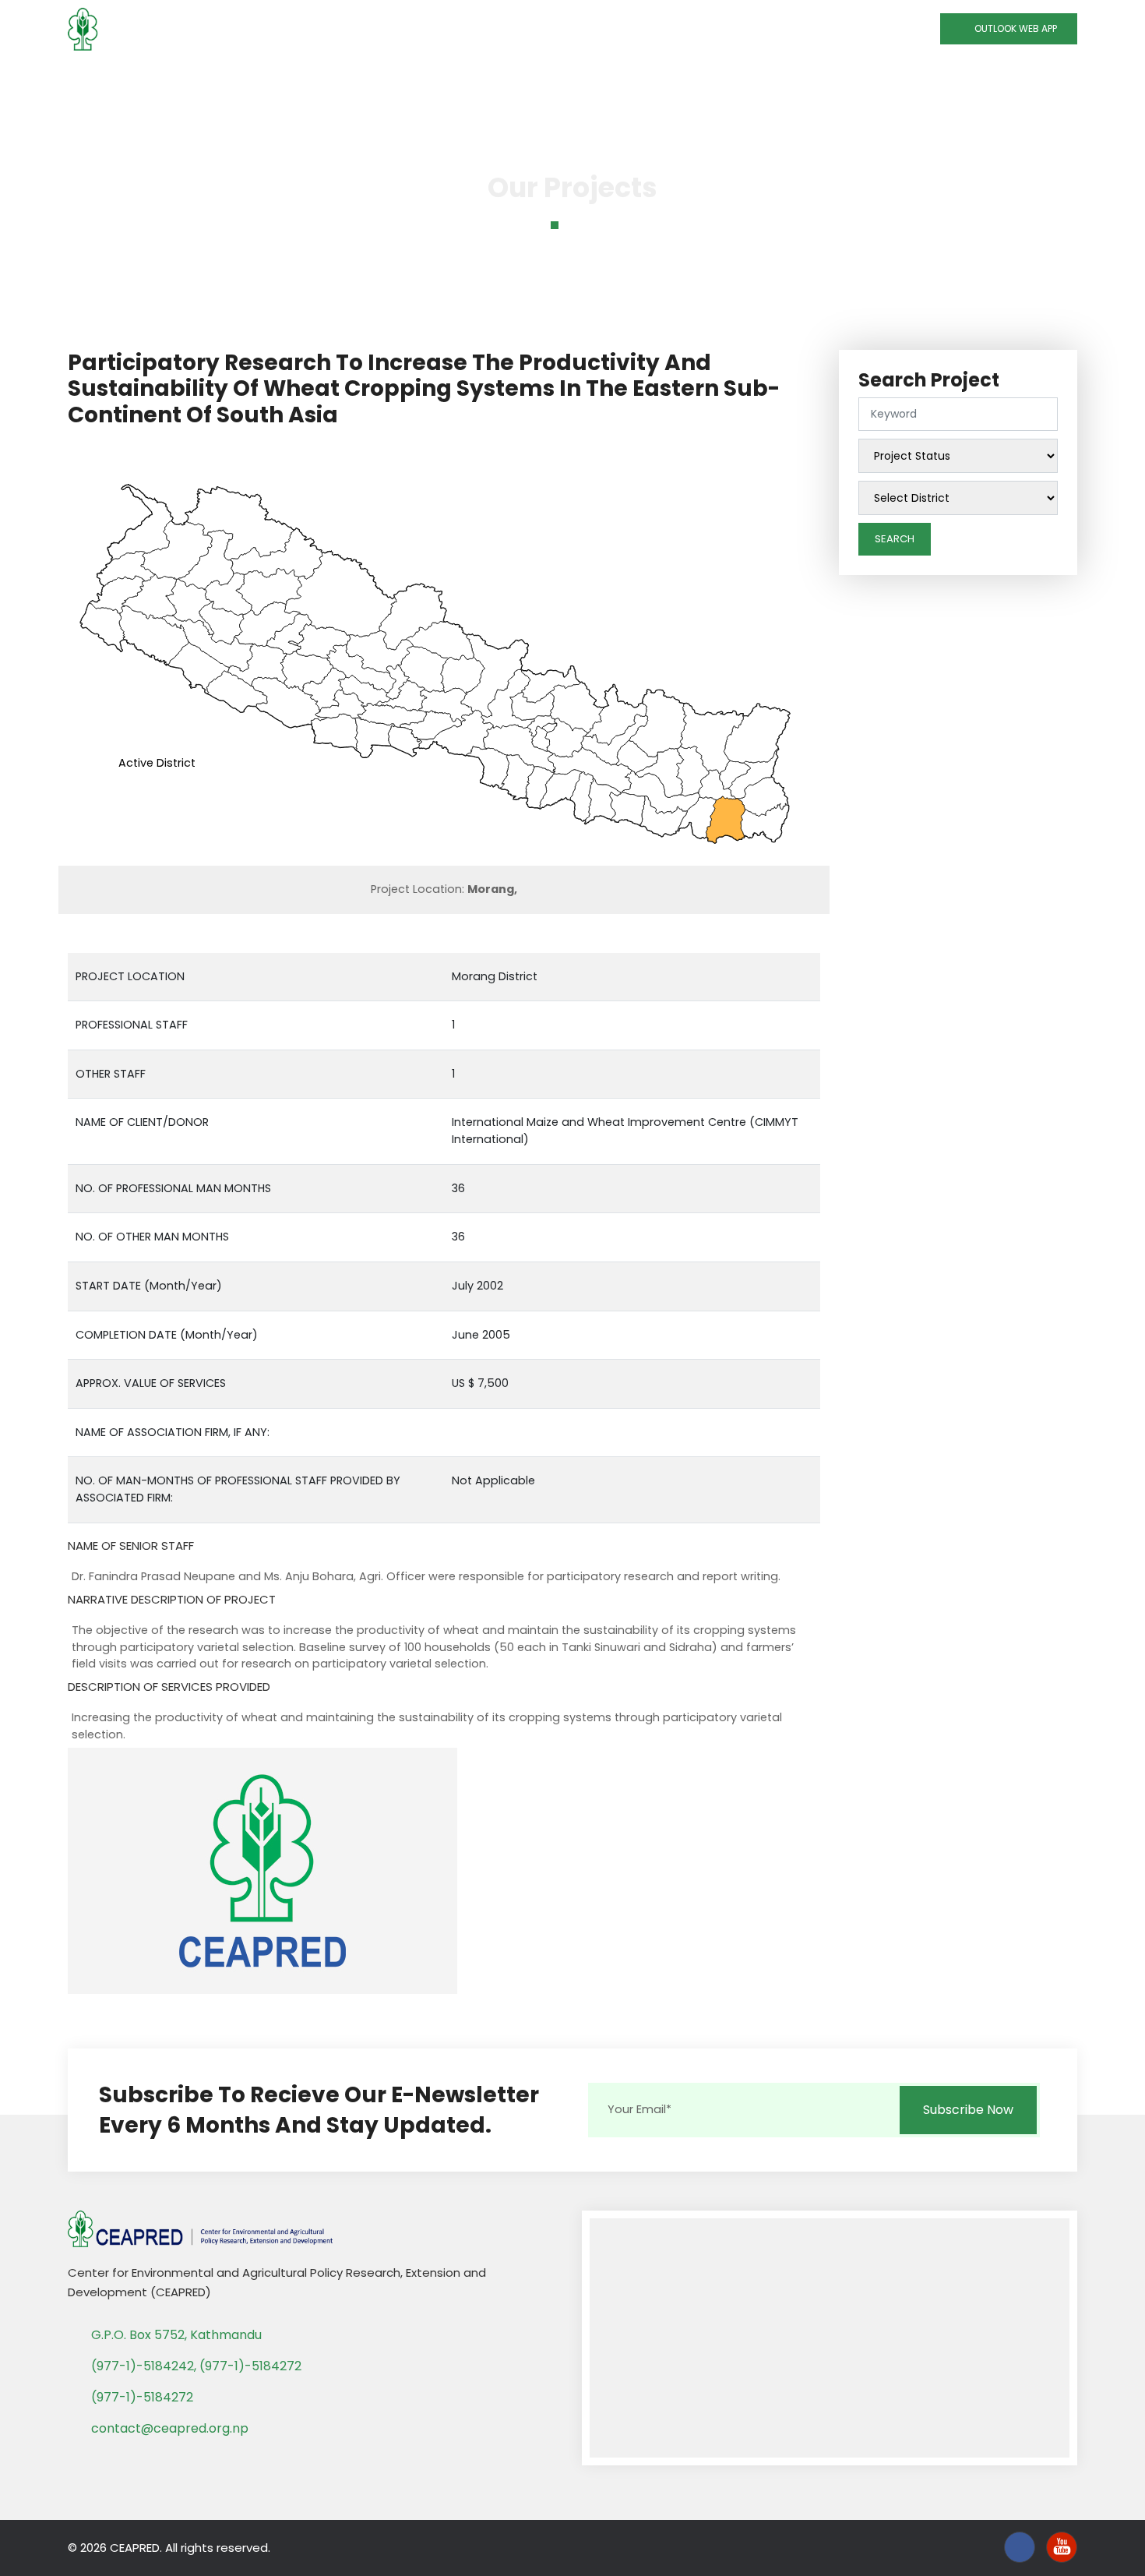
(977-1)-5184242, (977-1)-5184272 (196, 2366)
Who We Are (254, 79)
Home (176, 79)
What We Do (363, 79)
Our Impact (606, 79)
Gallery (808, 79)
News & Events (719, 79)
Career (966, 79)
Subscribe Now (968, 2110)
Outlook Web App (1012, 28)
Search (895, 539)
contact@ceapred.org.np (170, 2428)
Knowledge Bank (486, 79)
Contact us (888, 79)
